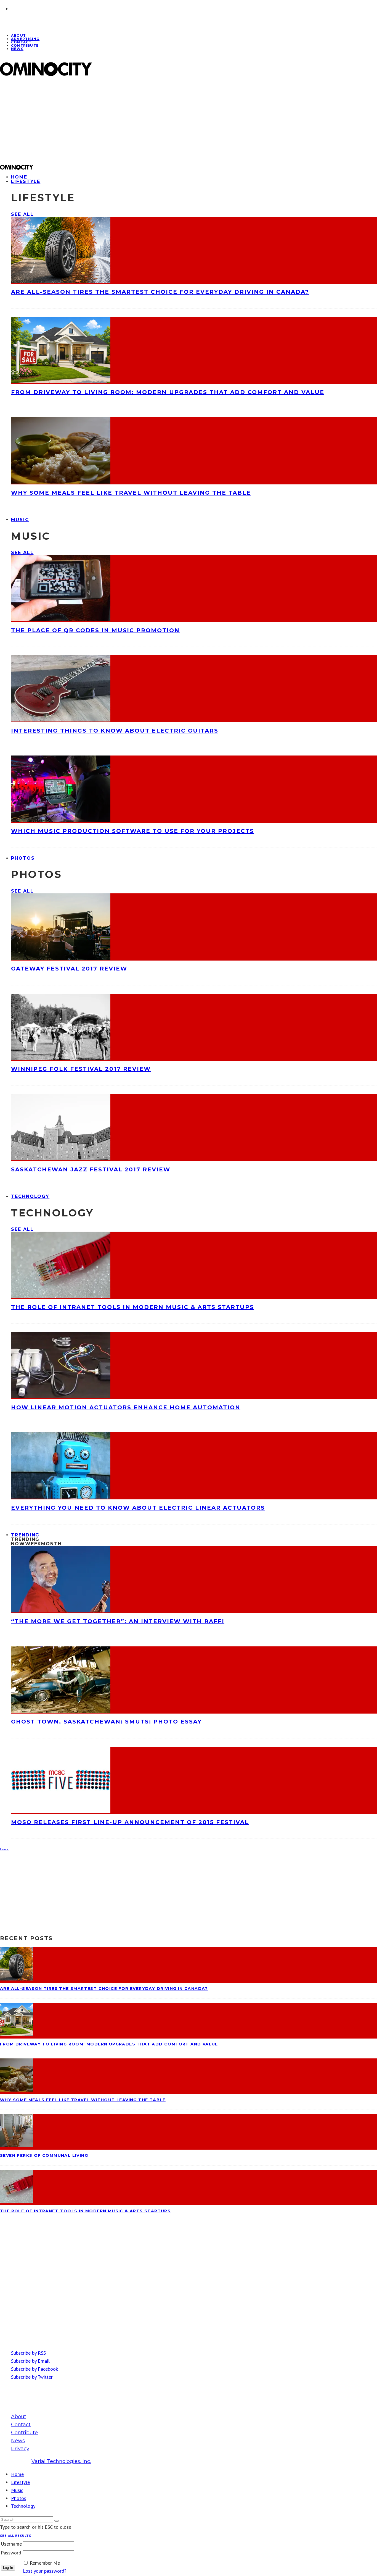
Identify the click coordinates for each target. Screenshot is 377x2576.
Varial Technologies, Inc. (61, 2461)
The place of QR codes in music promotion (95, 630)
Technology (30, 1196)
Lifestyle (26, 181)
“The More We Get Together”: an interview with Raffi (118, 1621)
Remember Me (45, 2563)
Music (20, 520)
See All (22, 214)
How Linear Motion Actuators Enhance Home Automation (126, 1407)
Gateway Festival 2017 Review (69, 969)
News (17, 49)
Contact (21, 2425)
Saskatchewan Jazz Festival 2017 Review (91, 1169)
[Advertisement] (166, 120)
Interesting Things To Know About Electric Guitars (115, 731)
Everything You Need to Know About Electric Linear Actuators (138, 1508)
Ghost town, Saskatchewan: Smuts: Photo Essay (106, 1722)
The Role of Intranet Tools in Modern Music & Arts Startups (132, 1307)
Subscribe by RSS (28, 2353)
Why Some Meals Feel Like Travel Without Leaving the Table (131, 493)
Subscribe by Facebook (34, 2369)
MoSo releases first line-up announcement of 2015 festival (130, 1822)
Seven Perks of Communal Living (44, 2155)
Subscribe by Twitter (32, 2377)
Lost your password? (45, 2571)
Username (11, 2544)
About (19, 2417)
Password (11, 2553)
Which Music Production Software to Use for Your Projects (132, 831)
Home (17, 2474)
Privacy (20, 2449)
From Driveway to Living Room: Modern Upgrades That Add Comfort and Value (168, 392)
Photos (23, 858)
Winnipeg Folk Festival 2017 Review (81, 1069)
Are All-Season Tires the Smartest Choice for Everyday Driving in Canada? (160, 292)
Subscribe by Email (30, 2361)
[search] (57, 2521)
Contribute (25, 45)
